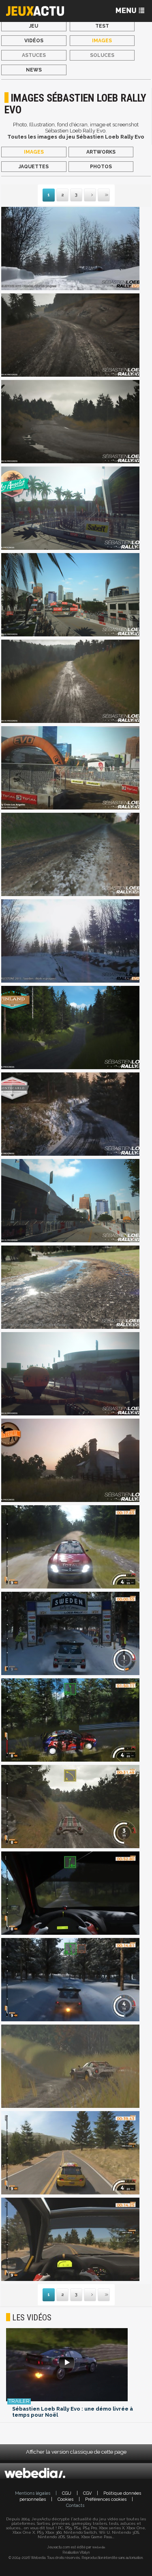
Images (102, 41)
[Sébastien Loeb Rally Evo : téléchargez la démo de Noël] (76, 2365)
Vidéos (34, 41)
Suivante (85, 195)
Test (102, 26)
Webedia (98, 2547)
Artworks (101, 152)
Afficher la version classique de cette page (76, 2452)
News (34, 70)
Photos (101, 167)
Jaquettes (34, 167)
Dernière (98, 195)
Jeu (34, 26)
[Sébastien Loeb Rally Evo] (70, 249)
